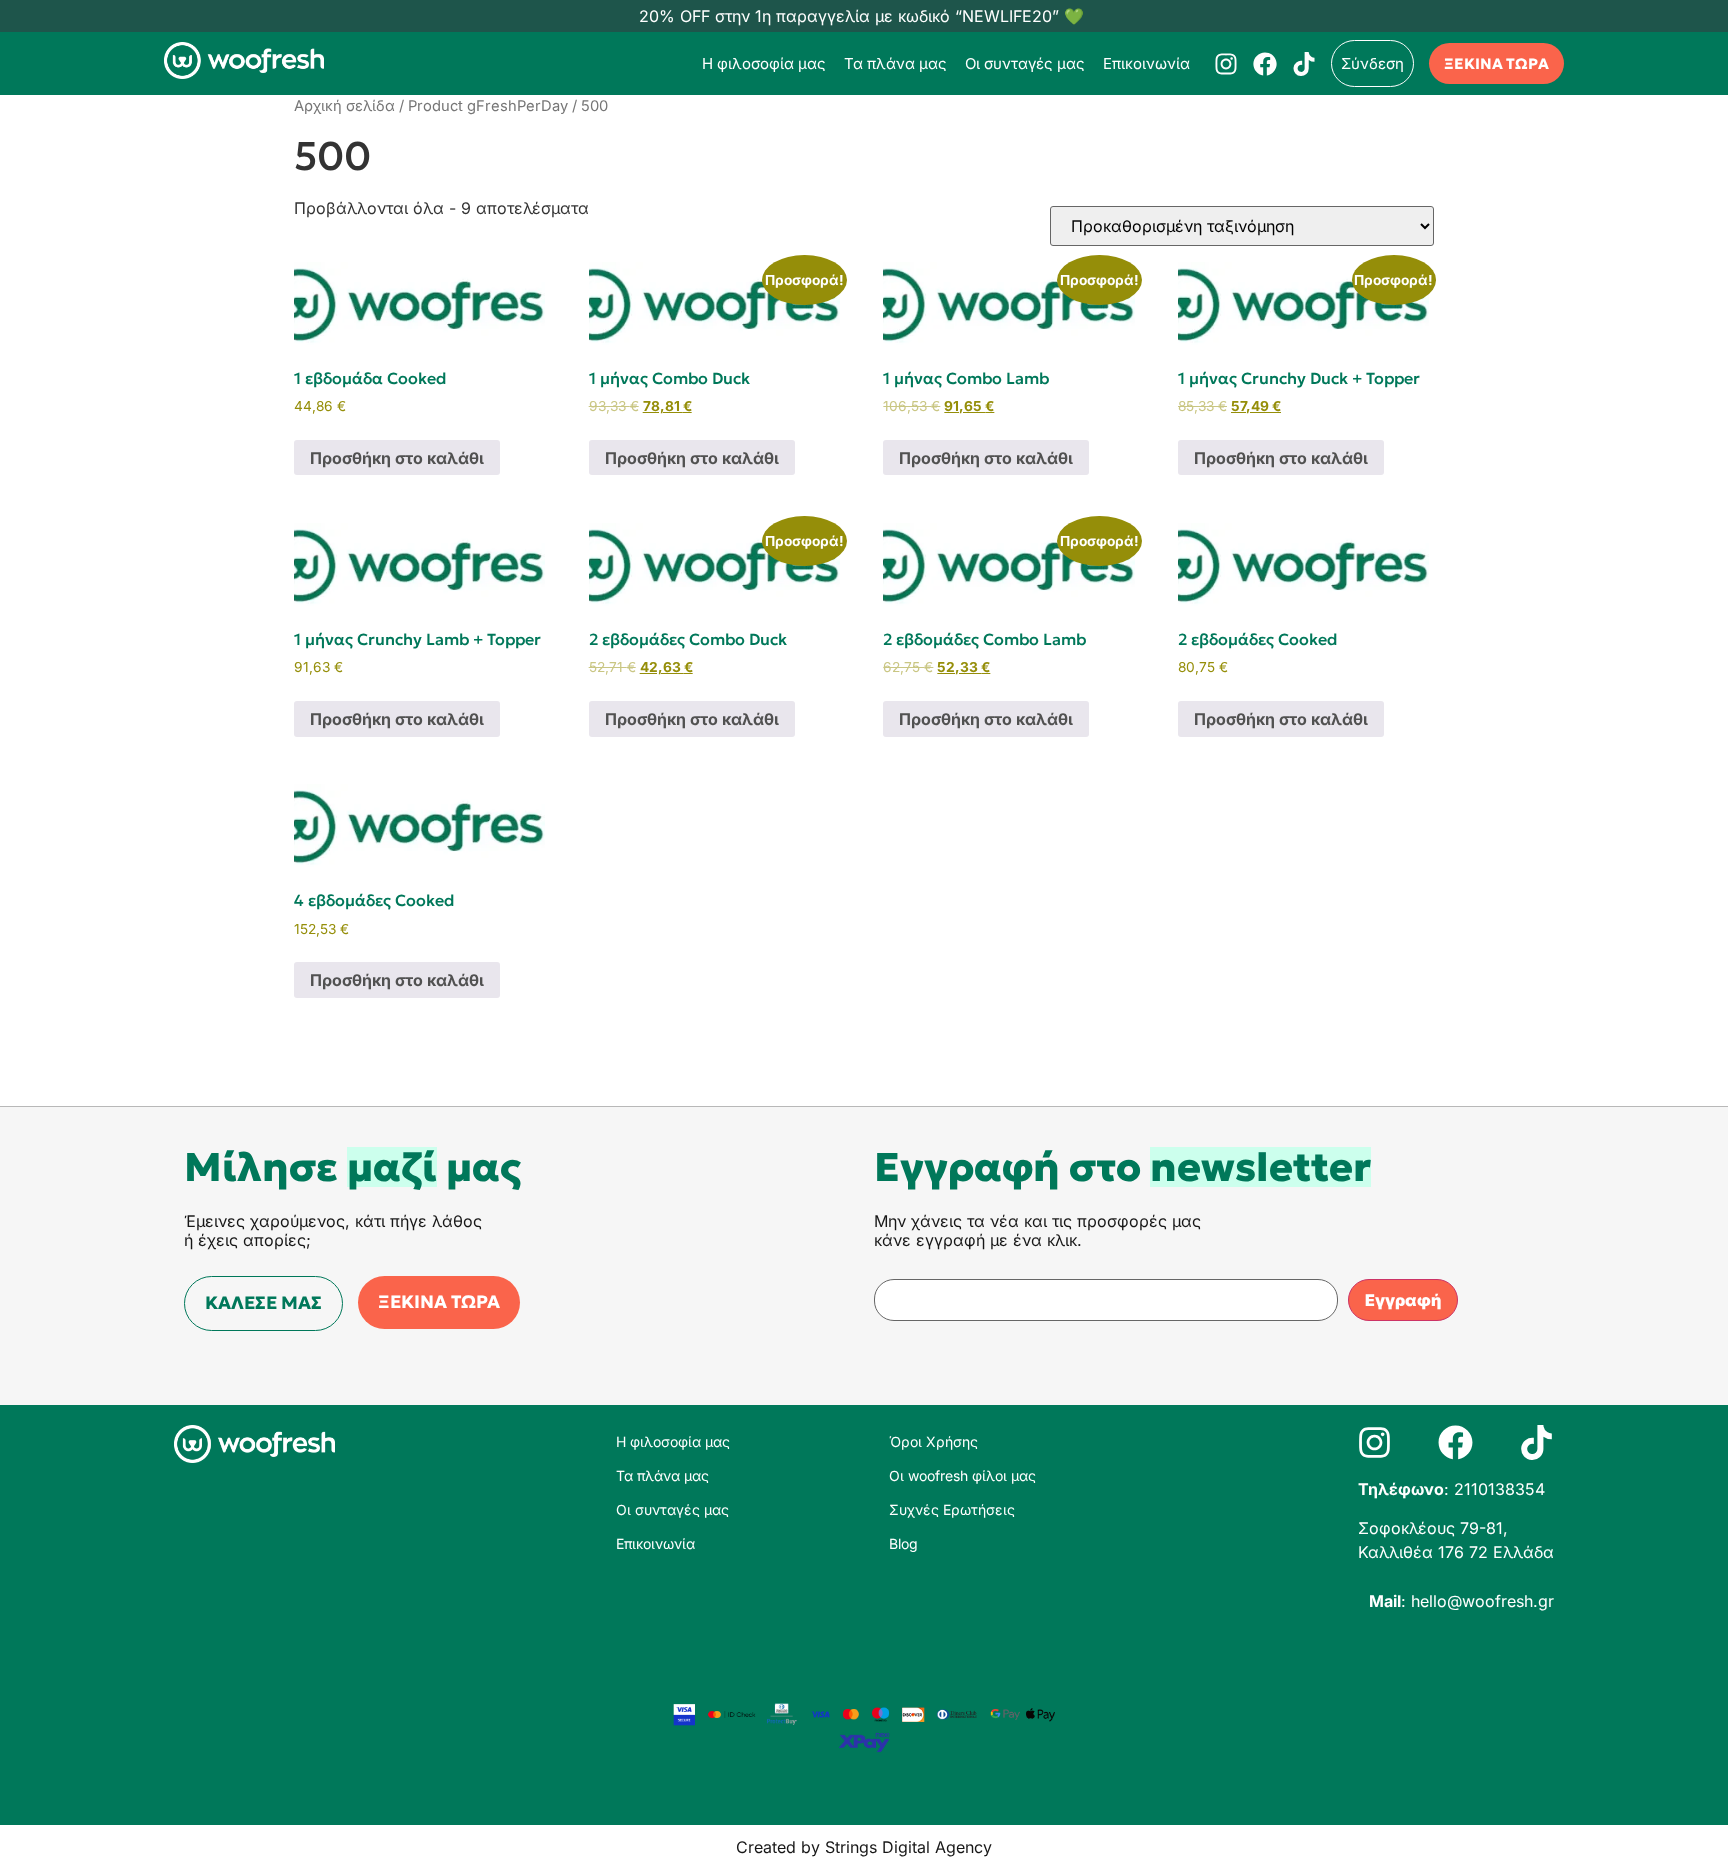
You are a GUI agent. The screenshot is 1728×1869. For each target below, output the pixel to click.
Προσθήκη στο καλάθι (397, 458)
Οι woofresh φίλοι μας (962, 1475)
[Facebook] (1265, 64)
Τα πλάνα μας (895, 63)
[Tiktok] (1304, 64)
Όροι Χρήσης (933, 1441)
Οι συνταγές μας (1025, 63)
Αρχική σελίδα (344, 106)
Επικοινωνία (1146, 63)
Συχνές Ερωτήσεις (952, 1509)
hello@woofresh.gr (1482, 1601)
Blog (903, 1543)
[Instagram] (1226, 64)
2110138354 (1499, 1489)
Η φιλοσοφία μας (764, 63)
